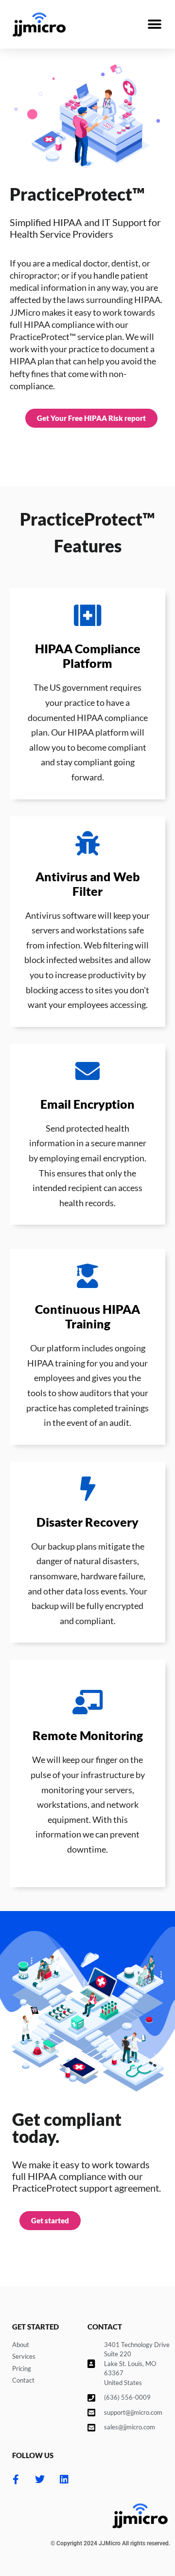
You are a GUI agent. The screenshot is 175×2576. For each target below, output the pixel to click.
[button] (154, 25)
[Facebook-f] (16, 2480)
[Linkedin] (64, 2480)
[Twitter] (40, 2480)
